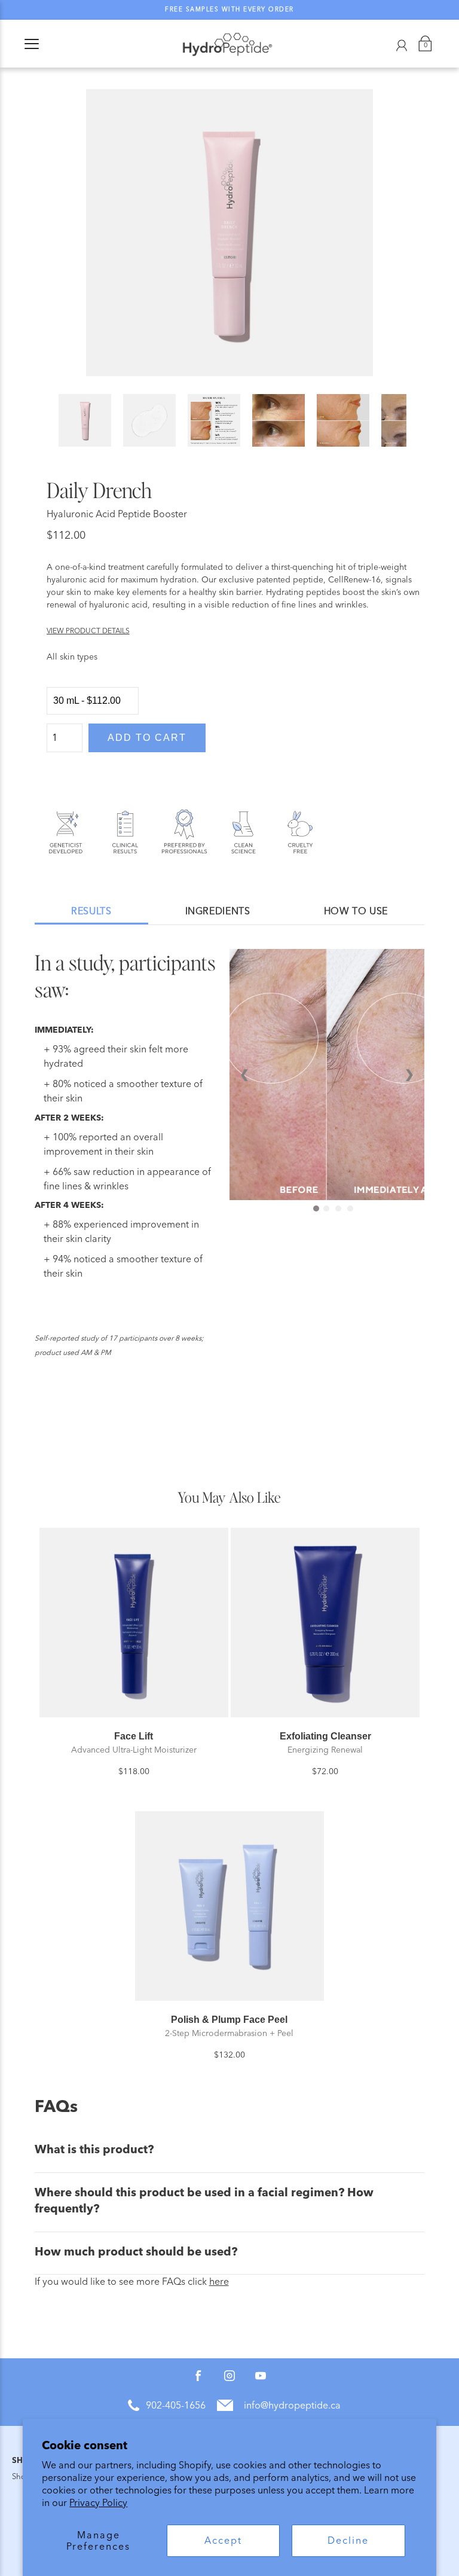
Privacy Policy (98, 2503)
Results (91, 911)
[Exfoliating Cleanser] (325, 1622)
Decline (348, 2540)
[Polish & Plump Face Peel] (229, 1906)
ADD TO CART (147, 738)
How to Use (356, 911)
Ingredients (218, 911)
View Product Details (88, 631)
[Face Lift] (134, 1622)
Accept (223, 2540)
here (219, 2282)
